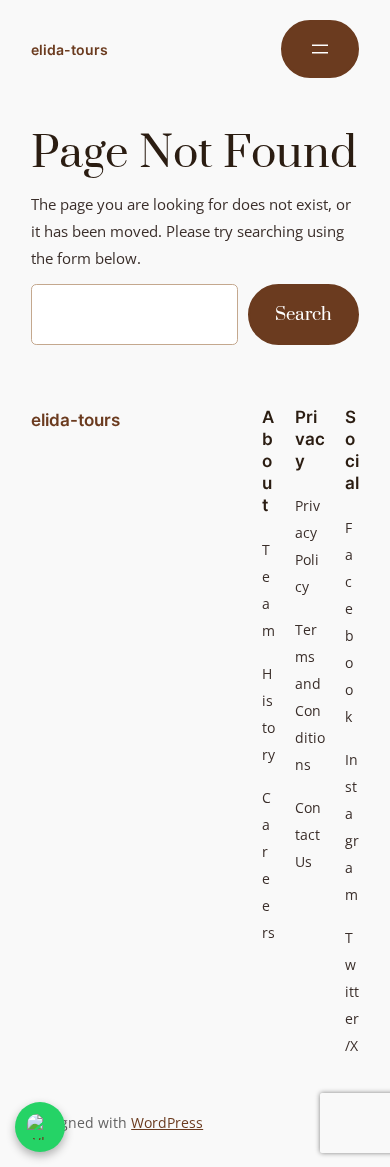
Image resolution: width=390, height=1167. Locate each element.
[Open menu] (320, 49)
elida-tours (69, 49)
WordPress (167, 1122)
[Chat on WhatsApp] (40, 1127)
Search (303, 314)
